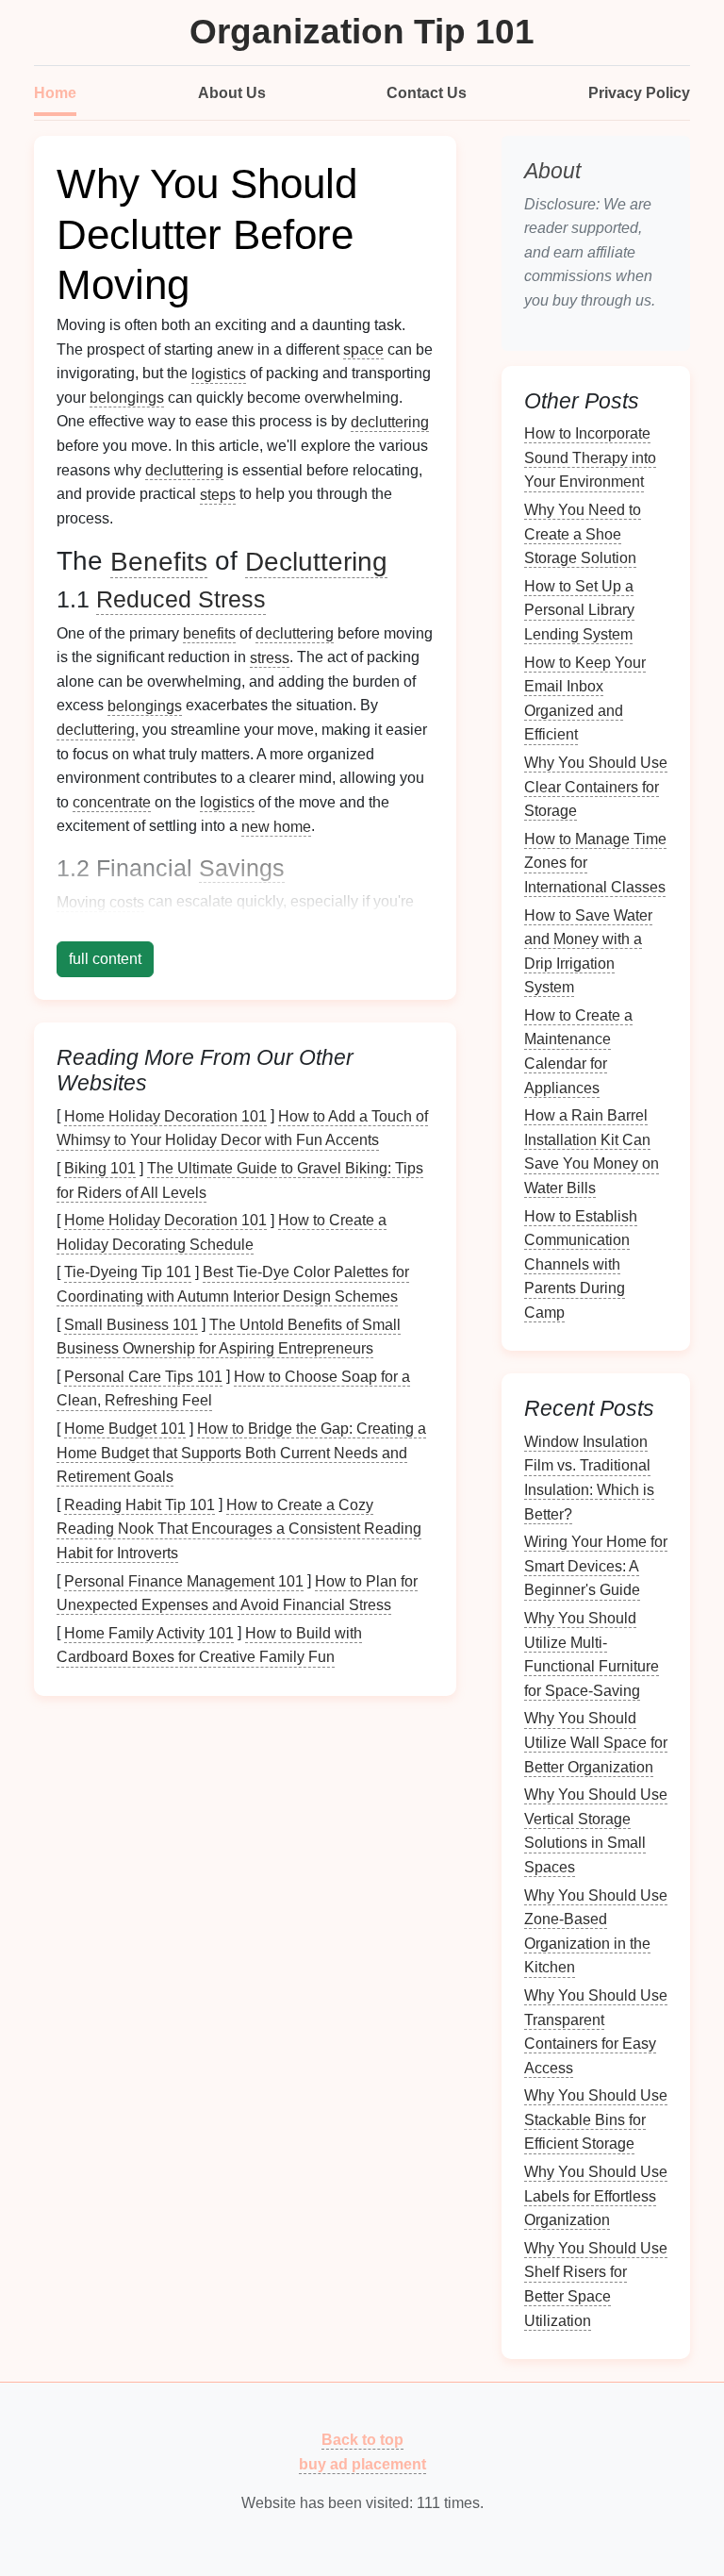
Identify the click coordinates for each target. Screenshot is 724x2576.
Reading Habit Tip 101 (140, 1504)
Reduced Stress (181, 599)
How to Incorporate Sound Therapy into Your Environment (590, 457)
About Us (232, 93)
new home (276, 826)
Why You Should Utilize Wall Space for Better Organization (596, 1742)
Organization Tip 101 (362, 32)
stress (270, 657)
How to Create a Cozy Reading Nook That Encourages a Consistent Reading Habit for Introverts (239, 1528)
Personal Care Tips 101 (143, 1376)
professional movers (165, 926)
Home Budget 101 (125, 1429)
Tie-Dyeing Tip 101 (128, 1272)
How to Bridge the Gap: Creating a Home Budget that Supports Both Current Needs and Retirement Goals (241, 1453)
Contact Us (427, 93)
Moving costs (100, 901)
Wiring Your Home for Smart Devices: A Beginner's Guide (596, 1566)
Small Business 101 (131, 1324)
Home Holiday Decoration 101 (165, 1115)
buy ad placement (362, 2463)
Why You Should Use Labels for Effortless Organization (596, 2196)
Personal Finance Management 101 (184, 1580)
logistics (219, 373)
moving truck (358, 926)
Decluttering (316, 561)
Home (55, 93)
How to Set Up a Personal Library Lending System (579, 609)
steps (218, 494)
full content (105, 959)
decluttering (390, 421)
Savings (242, 868)
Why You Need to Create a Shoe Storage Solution (583, 534)
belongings (127, 398)
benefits (209, 633)
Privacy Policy (639, 93)
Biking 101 (100, 1168)
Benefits (159, 561)
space (363, 349)
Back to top (362, 2440)
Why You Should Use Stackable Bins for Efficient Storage (596, 2119)
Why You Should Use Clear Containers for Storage (596, 787)
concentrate (112, 802)
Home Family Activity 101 (149, 1632)
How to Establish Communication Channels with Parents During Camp (581, 1263)
